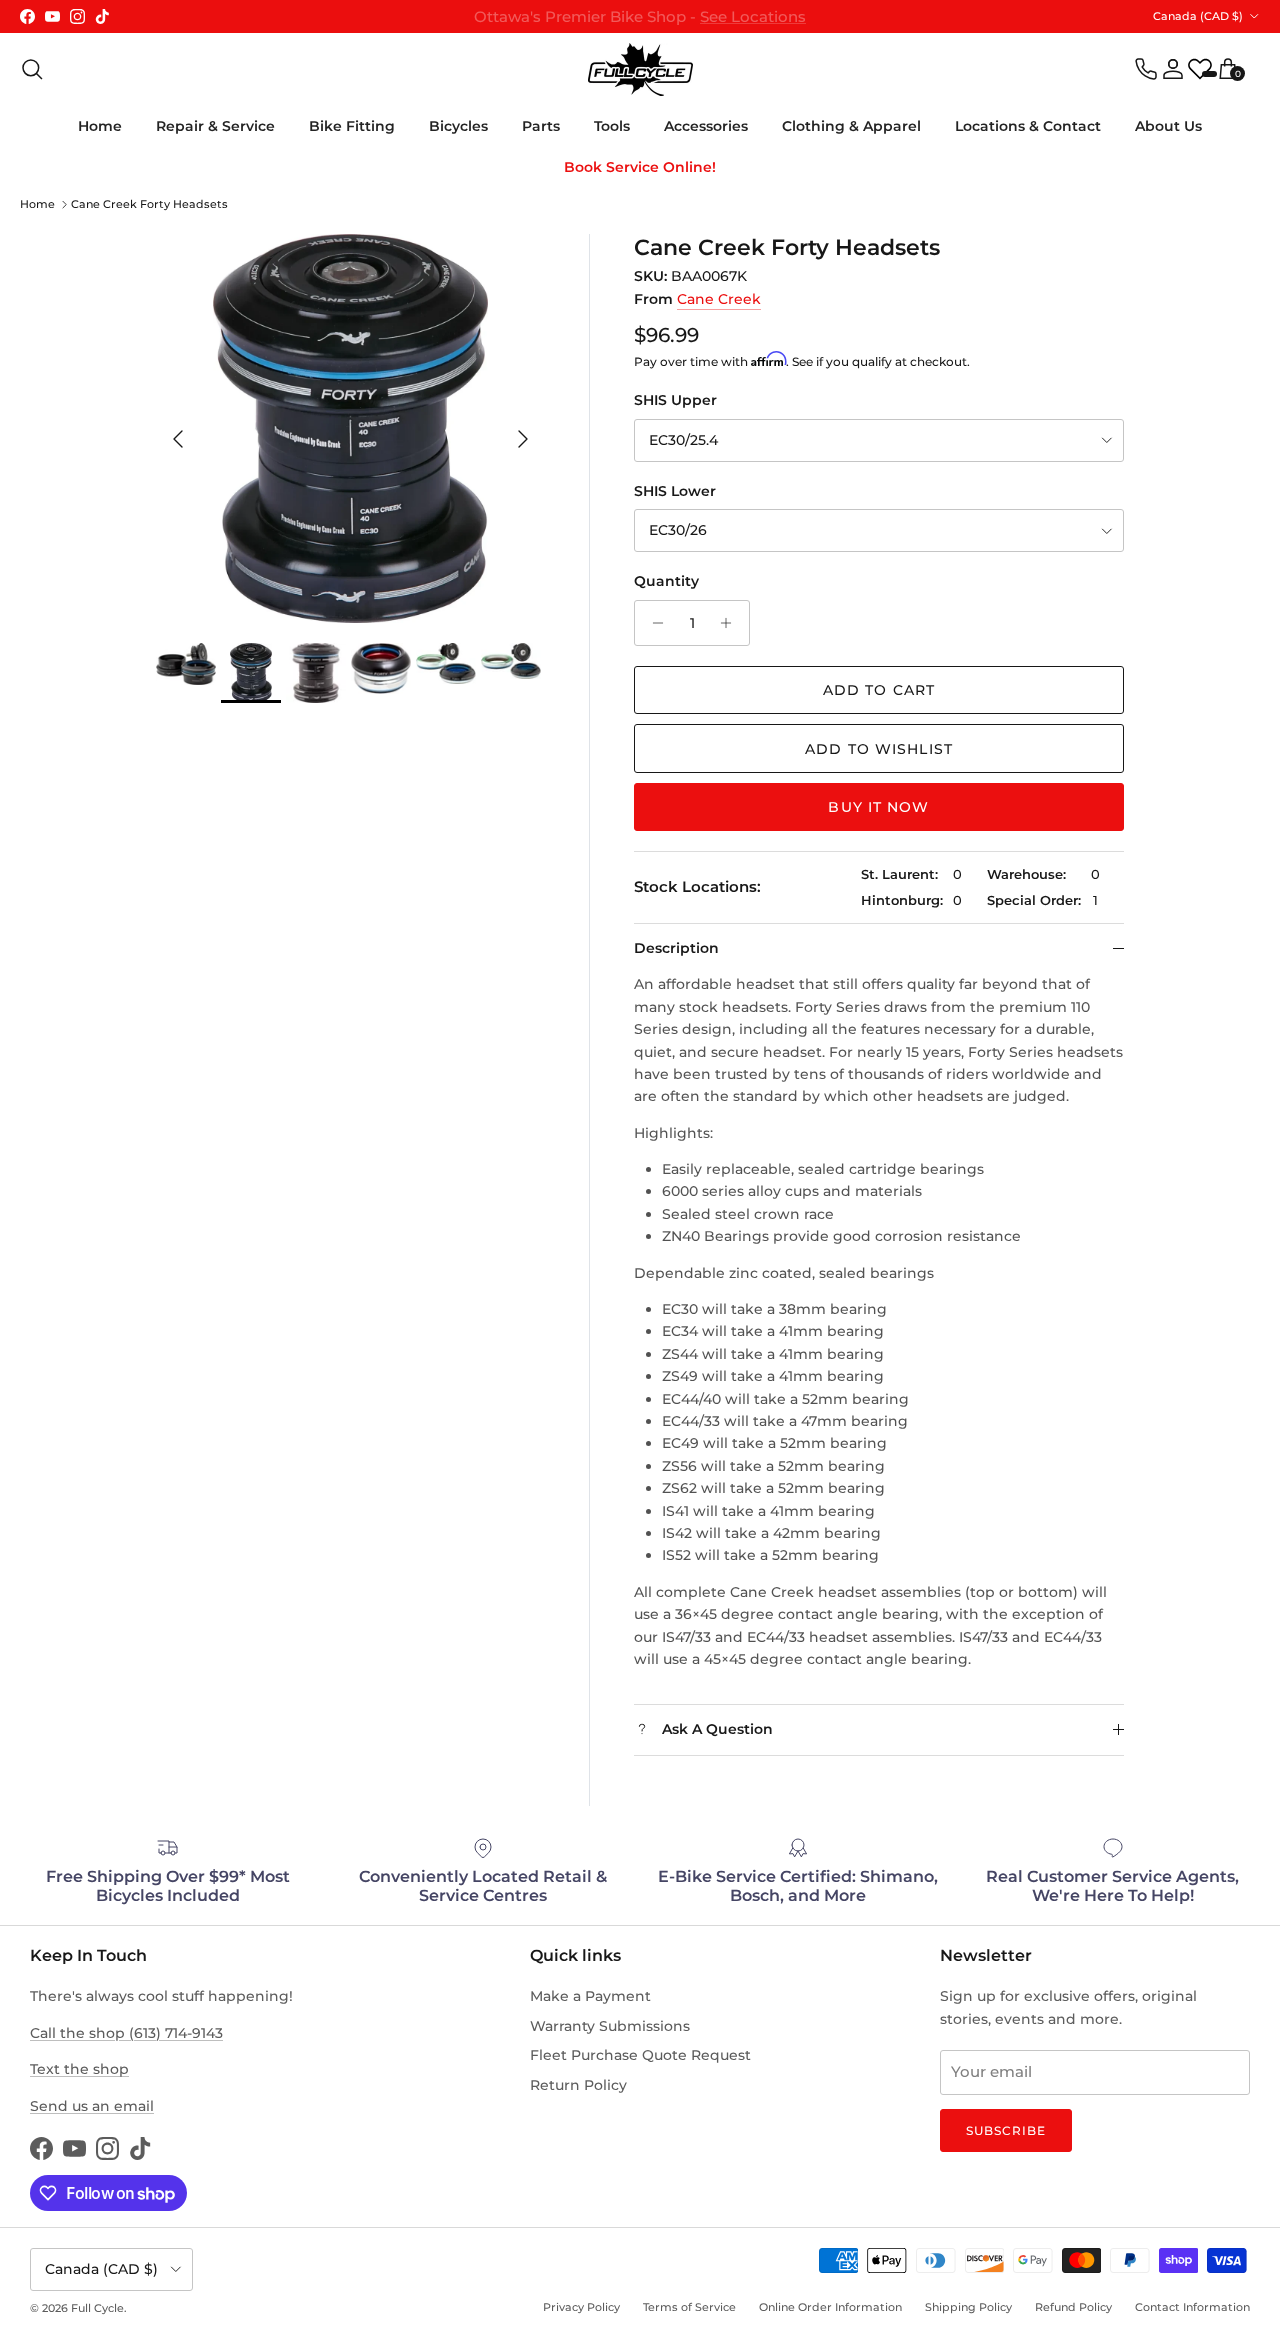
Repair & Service (215, 126)
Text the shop (79, 2069)
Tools (612, 126)
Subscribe (1006, 2130)
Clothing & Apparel (851, 126)
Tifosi (744, 19)
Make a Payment (590, 1996)
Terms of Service (689, 2307)
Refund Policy (1073, 2307)
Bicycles (458, 126)
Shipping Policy (968, 2307)
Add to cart (879, 690)
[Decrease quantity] (652, 623)
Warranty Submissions (610, 2026)
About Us (1168, 126)
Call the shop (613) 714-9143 (126, 2033)
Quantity (666, 581)
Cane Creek (719, 299)
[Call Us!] (1146, 69)
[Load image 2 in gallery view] (350, 428)
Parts (541, 126)
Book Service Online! (640, 167)
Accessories (706, 126)
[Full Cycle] (640, 69)
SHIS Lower (675, 491)
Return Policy (578, 2085)
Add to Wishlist (879, 749)
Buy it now (878, 807)
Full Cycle (97, 2308)
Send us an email (92, 2106)
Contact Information (1192, 2307)
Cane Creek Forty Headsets (149, 204)
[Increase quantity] (731, 623)
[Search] (32, 69)
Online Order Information (830, 2307)
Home (100, 126)
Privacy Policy (581, 2307)
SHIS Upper (675, 400)
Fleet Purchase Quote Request (640, 2055)
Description (676, 948)
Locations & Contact (1028, 126)
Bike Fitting (352, 126)
